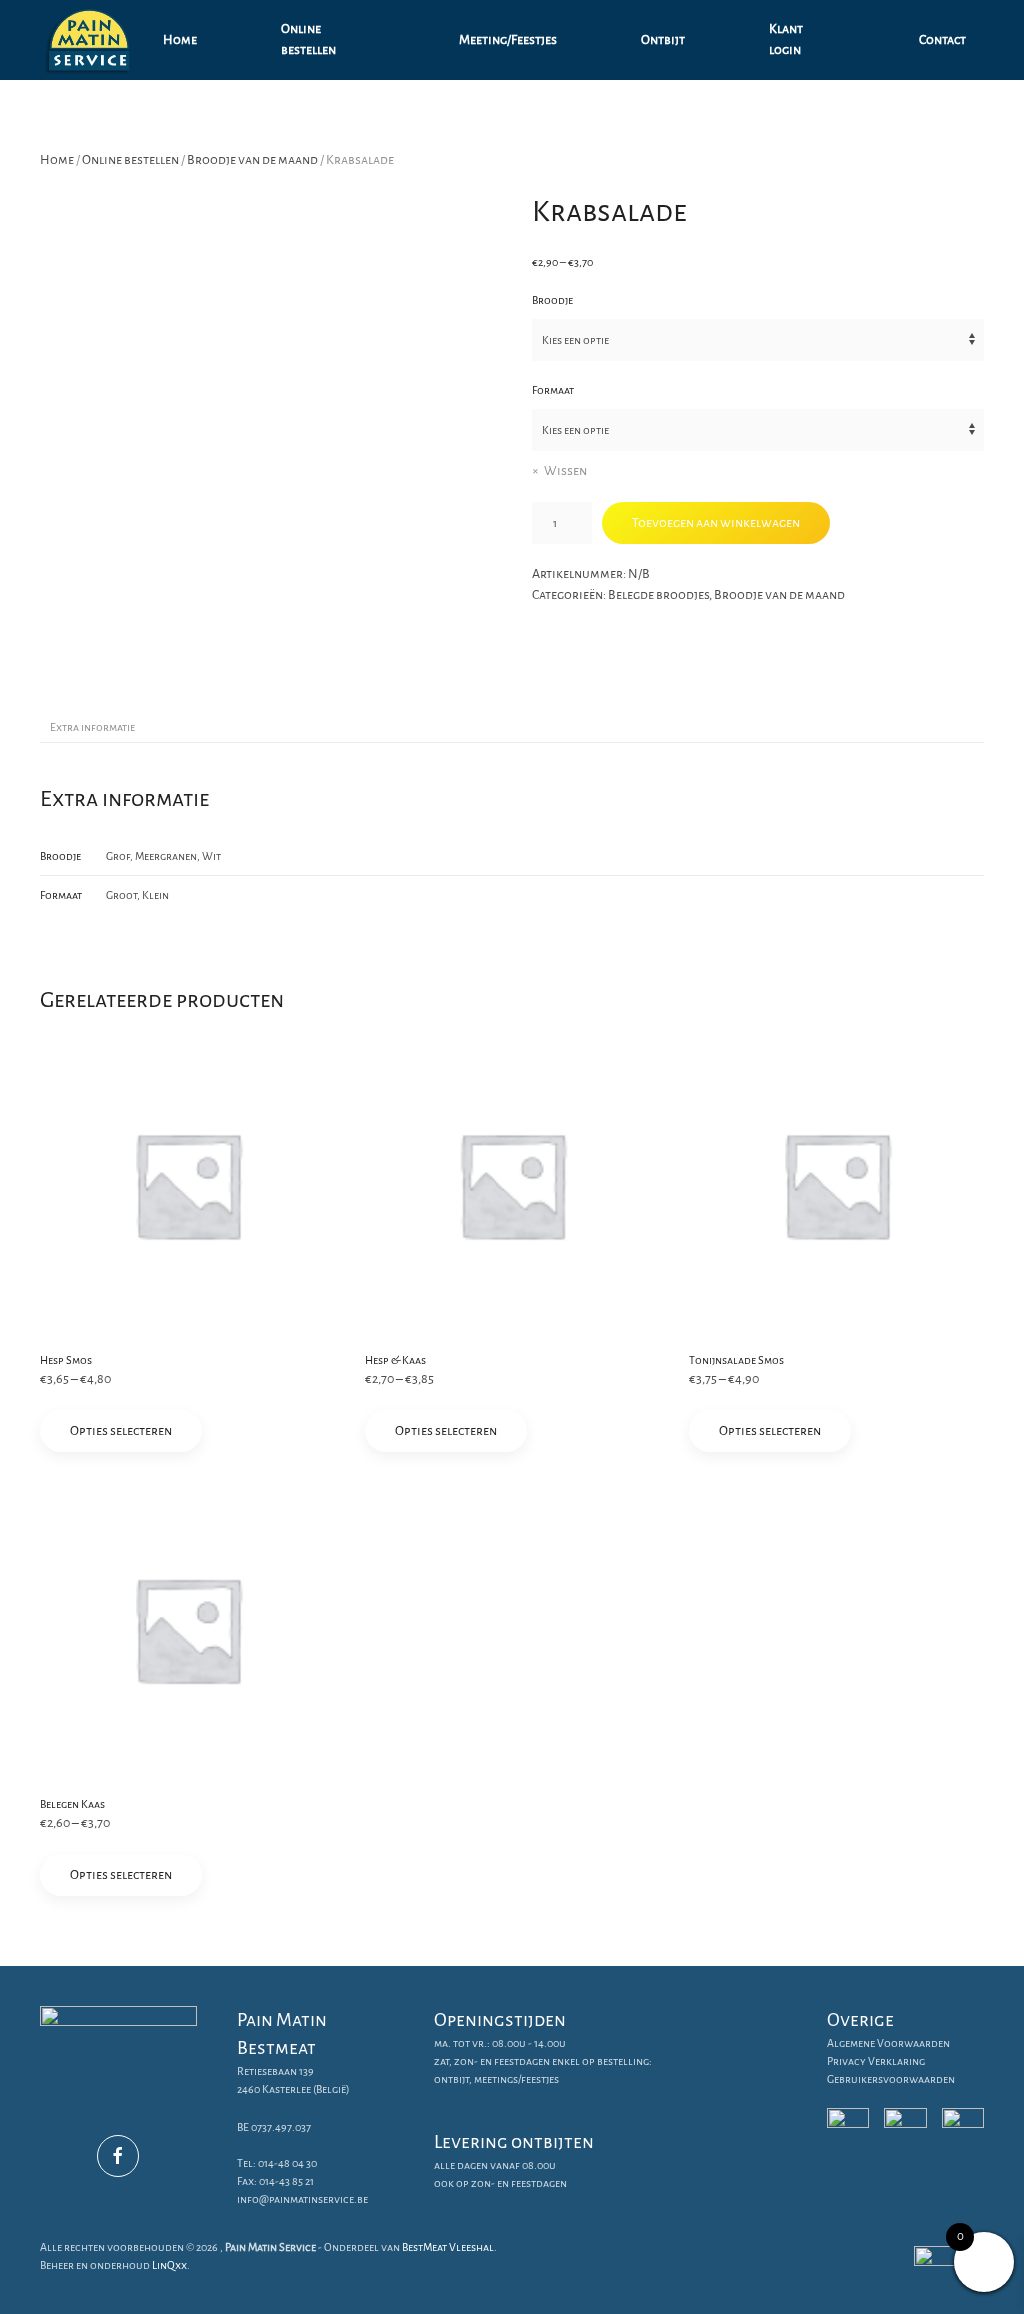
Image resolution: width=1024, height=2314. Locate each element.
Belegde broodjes (658, 595)
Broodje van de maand (252, 160)
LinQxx (169, 2265)
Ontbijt (663, 40)
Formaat (553, 390)
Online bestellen (308, 39)
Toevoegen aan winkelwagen (716, 523)
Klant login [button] (786, 39)
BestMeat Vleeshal (448, 2247)
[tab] (82, 728)
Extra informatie (92, 727)
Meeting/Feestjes (508, 40)
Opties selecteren (121, 1431)
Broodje (552, 300)
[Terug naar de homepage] (92, 40)
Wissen (565, 471)
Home (180, 40)
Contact (942, 40)
